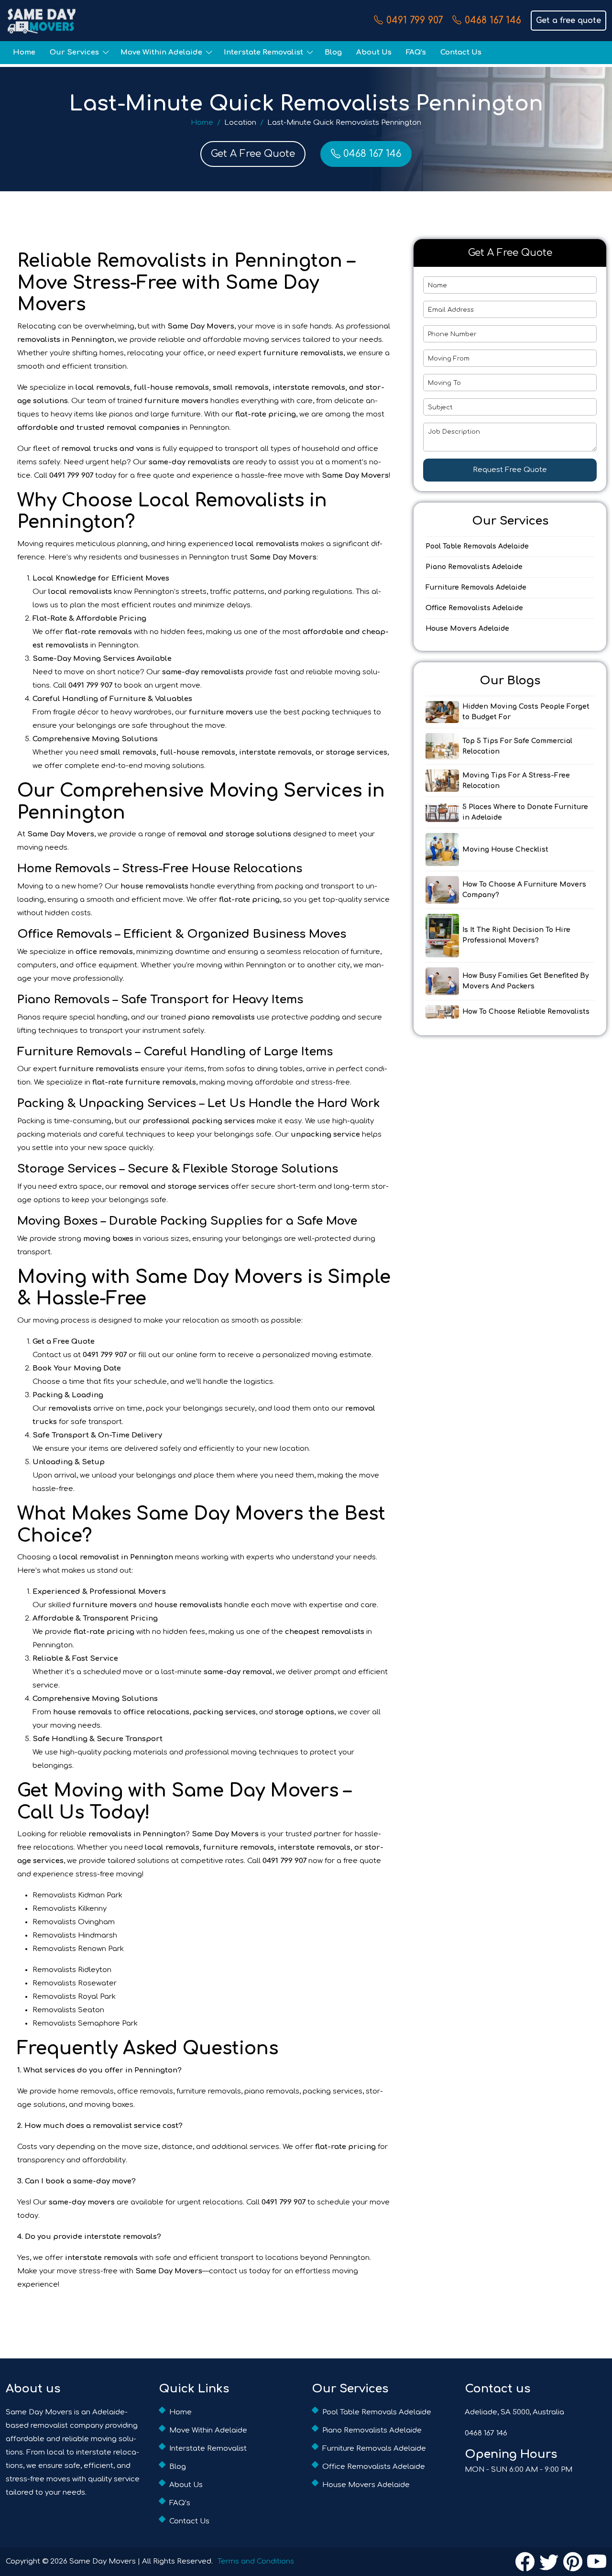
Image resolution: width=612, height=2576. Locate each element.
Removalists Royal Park (74, 1997)
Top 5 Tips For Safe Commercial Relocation (517, 746)
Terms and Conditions (256, 2561)
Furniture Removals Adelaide (476, 587)
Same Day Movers (103, 2561)
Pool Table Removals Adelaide (477, 546)
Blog (333, 52)
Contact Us (461, 52)
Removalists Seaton (68, 2010)
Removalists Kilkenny (70, 1909)
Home (24, 52)
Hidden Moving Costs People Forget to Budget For (526, 712)
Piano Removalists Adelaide (474, 567)
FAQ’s (416, 52)
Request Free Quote (510, 470)
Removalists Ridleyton (72, 1970)
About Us (374, 52)
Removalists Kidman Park (77, 1895)
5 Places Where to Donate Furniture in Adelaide (525, 812)
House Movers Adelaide (467, 629)
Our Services (74, 52)
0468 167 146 (493, 20)
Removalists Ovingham (74, 1922)
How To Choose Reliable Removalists (526, 1012)
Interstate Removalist (263, 52)
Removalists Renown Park (78, 1949)
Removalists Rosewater (75, 1983)
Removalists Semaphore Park (85, 2023)
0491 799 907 (415, 20)
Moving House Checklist (505, 850)
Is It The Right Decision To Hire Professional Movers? (516, 935)
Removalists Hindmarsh (75, 1935)
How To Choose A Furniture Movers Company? (524, 890)
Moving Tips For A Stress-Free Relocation (516, 781)
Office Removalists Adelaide (474, 608)
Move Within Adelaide (161, 52)
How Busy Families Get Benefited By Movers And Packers (526, 981)
